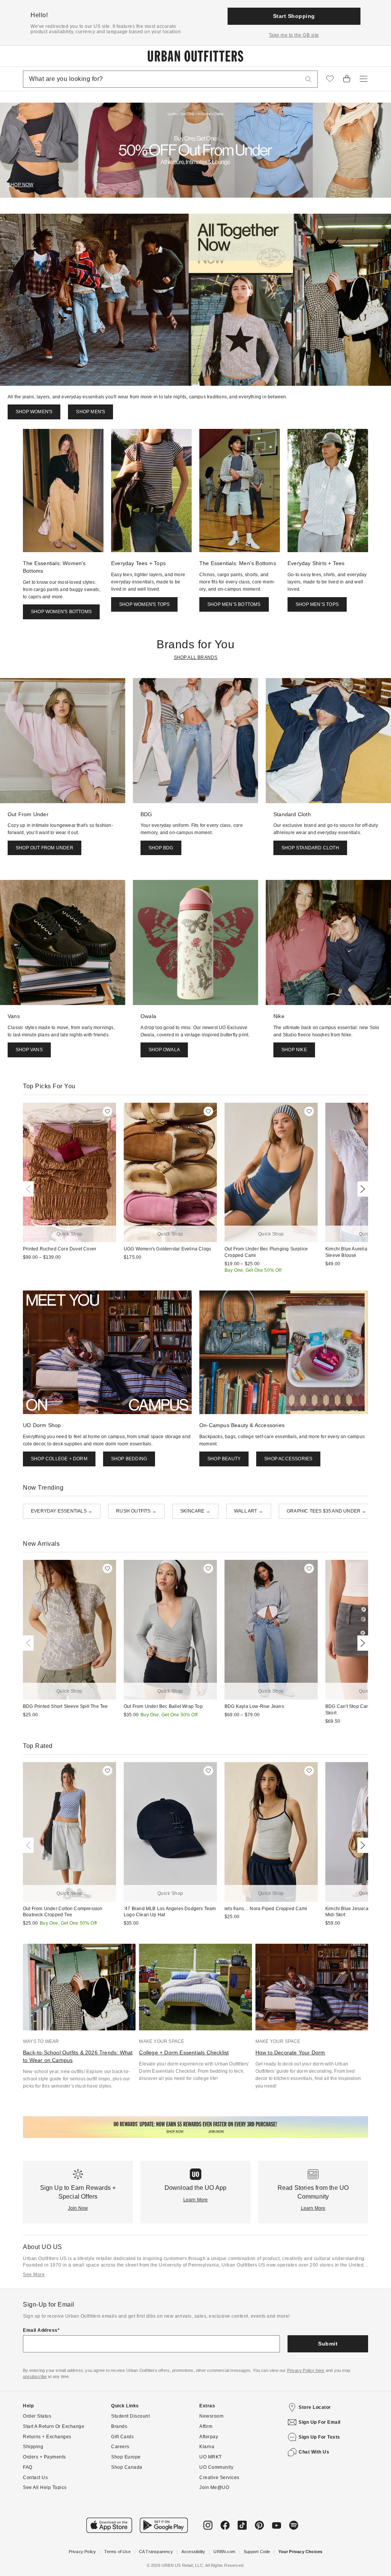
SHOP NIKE (294, 1050)
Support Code (257, 2552)
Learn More (196, 2200)
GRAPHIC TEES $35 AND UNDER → (327, 1511)
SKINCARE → (195, 1511)
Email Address (40, 2330)
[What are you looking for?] (309, 79)
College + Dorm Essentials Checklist (184, 2052)
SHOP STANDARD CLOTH (310, 848)
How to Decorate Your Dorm (290, 2052)
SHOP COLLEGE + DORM (59, 1459)
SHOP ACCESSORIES (288, 1459)
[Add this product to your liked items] (107, 1111)
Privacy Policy (82, 2552)
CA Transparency (156, 2552)
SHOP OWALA (164, 1050)
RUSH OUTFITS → (136, 1511)
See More (34, 2275)
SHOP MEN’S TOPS (317, 604)
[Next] (361, 1189)
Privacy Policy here (306, 2370)
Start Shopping (294, 16)
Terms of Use (117, 2552)
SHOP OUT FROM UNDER (44, 848)
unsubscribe (35, 2376)
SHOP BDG (161, 848)
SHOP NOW (21, 185)
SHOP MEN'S (90, 412)
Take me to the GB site (294, 35)
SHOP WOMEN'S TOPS (144, 604)
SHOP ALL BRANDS (196, 657)
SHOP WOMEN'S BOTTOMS (61, 612)
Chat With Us (314, 2452)
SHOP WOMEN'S (34, 412)
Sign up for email (320, 2422)
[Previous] (30, 1189)
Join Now (78, 2208)
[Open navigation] (364, 79)
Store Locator (315, 2407)
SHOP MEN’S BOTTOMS (234, 604)
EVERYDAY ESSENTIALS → (62, 1511)
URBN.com (224, 2552)
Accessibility (193, 2552)
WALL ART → (249, 1511)
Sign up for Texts (319, 2437)
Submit (328, 2344)
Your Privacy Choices (300, 2552)
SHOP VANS (29, 1050)
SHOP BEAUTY (224, 1459)
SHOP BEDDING (129, 1459)
